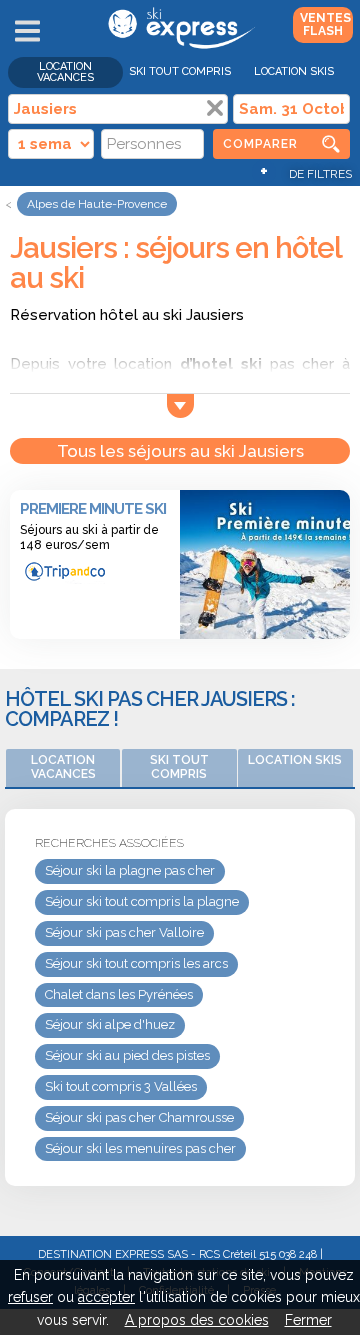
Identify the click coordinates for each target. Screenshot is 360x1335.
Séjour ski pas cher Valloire (124, 932)
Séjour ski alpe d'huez (110, 1024)
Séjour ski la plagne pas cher (130, 870)
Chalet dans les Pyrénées (119, 994)
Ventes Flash (325, 24)
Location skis (294, 71)
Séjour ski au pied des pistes (127, 1055)
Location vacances (65, 72)
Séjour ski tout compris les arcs (136, 963)
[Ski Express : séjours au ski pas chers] (179, 45)
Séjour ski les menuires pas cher (140, 1148)
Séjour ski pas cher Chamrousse (139, 1117)
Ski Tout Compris (180, 71)
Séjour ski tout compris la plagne (142, 901)
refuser (30, 1297)
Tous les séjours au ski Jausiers (180, 451)
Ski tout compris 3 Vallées (121, 1086)
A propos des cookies (197, 1320)
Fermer (308, 1320)
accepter (106, 1297)
